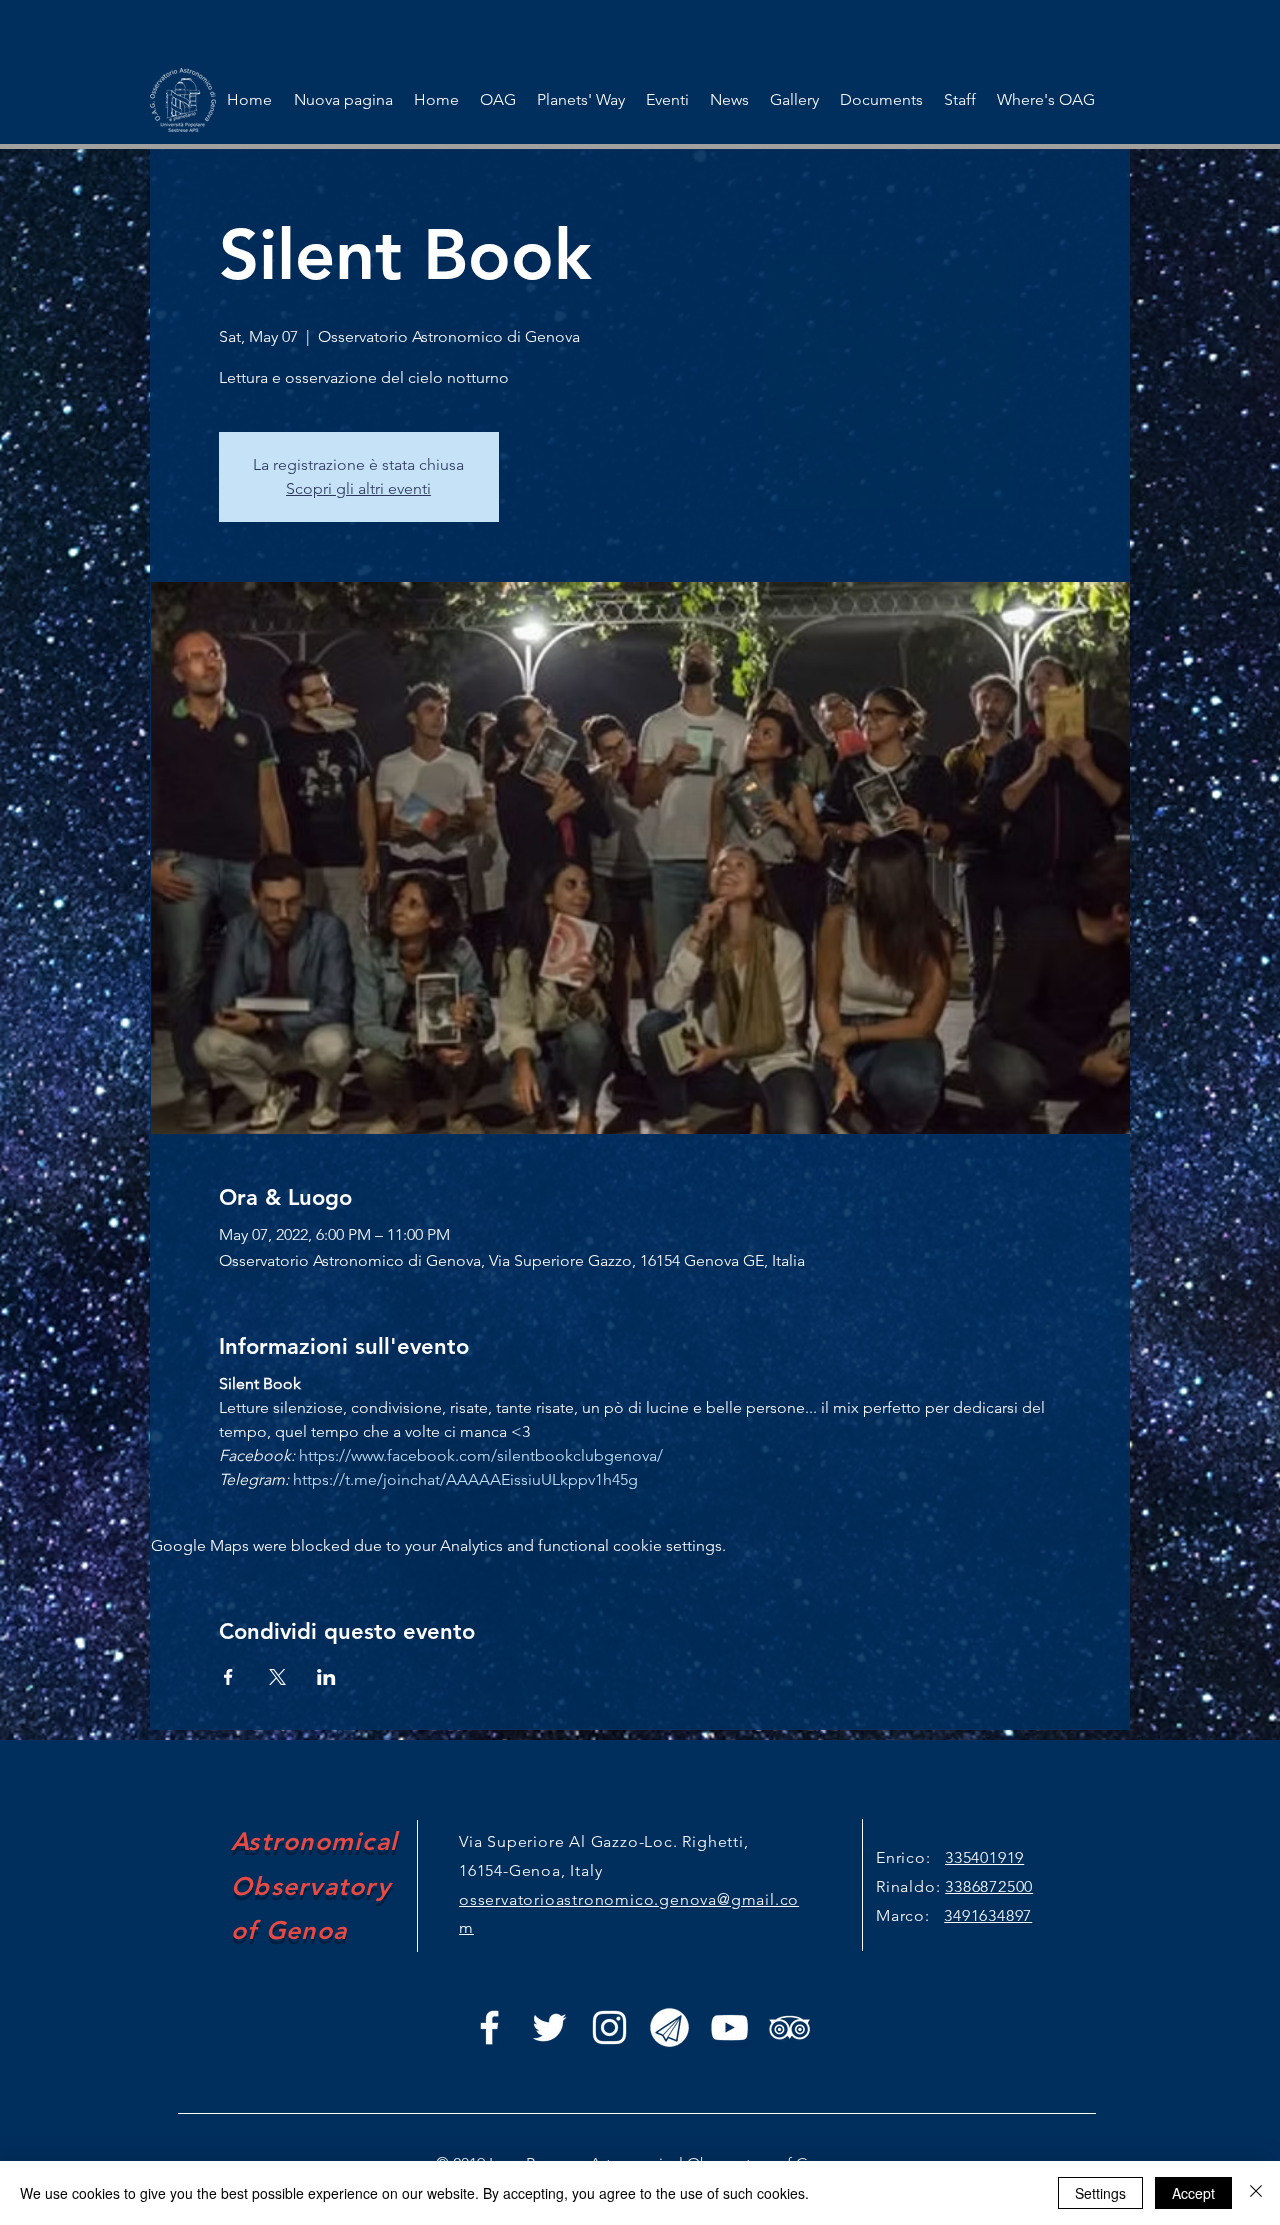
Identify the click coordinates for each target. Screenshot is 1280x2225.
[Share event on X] (277, 1677)
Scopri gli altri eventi (358, 488)
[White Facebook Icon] (489, 2027)
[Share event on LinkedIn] (326, 1677)
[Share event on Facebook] (228, 1677)
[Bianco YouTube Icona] (729, 2027)
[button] (667, 100)
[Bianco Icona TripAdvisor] (789, 2027)
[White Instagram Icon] (609, 2027)
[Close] (1256, 2193)
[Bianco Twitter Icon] (549, 2027)
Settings (1100, 2193)
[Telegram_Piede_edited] (669, 2027)
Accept (1193, 2193)
